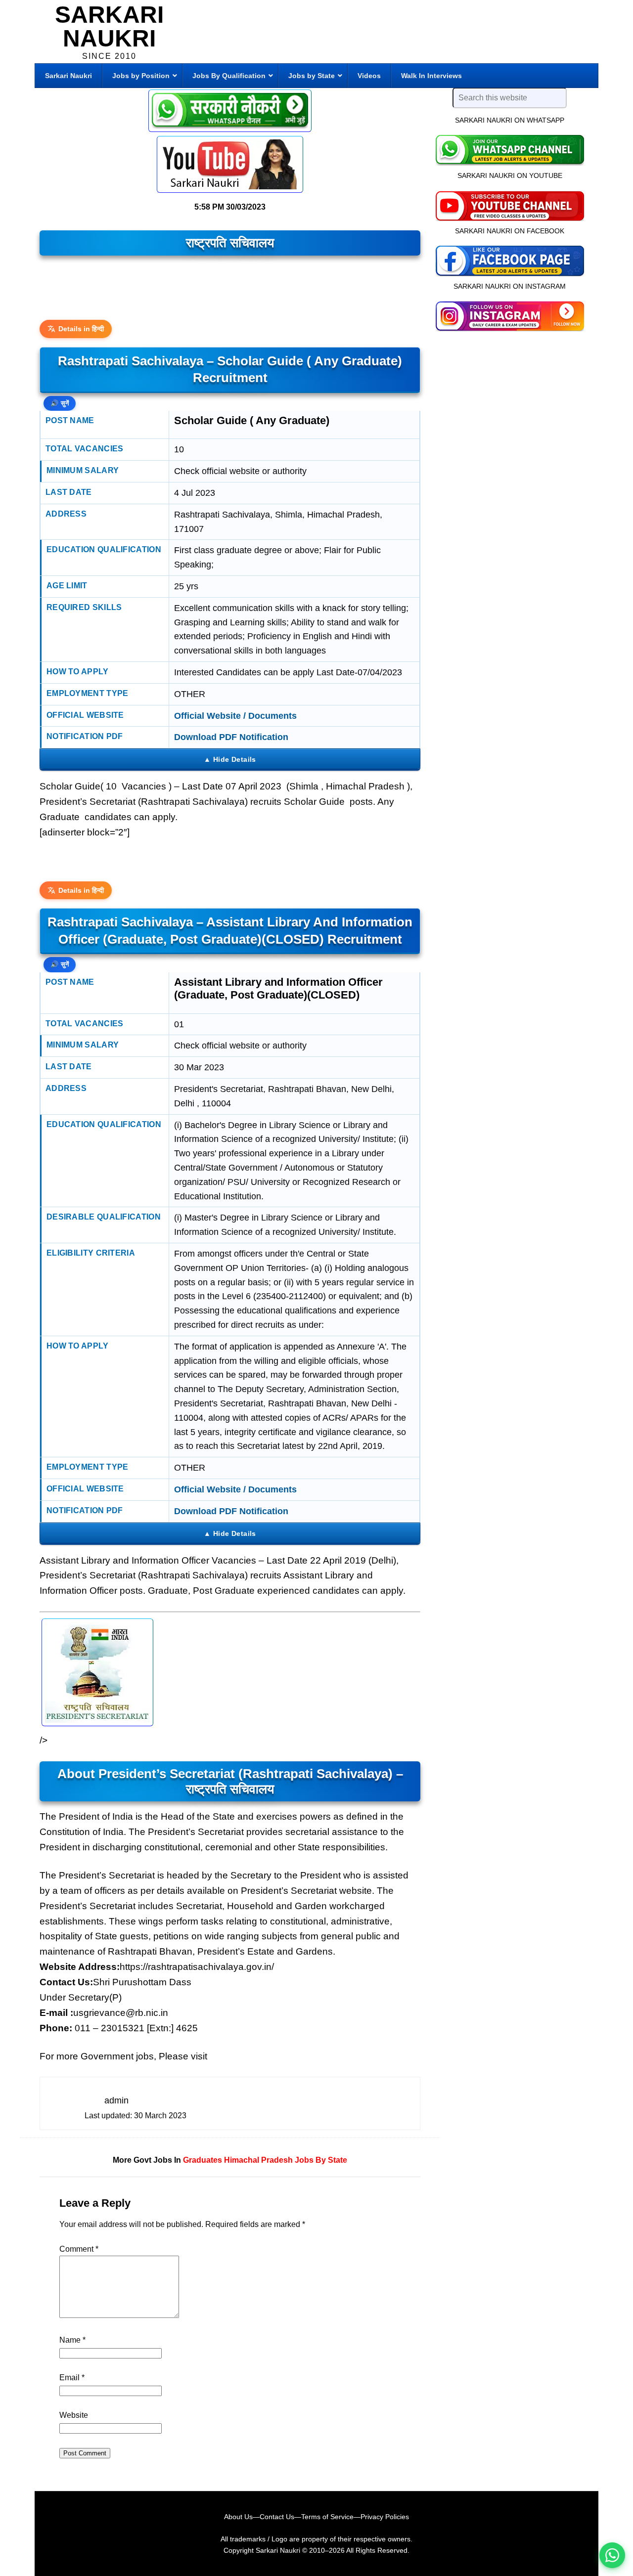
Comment (79, 2249)
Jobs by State (321, 2160)
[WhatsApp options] (612, 2555)
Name (72, 2340)
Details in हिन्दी (81, 329)
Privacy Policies (385, 2517)
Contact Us (277, 2517)
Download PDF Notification (231, 737)
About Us (238, 2517)
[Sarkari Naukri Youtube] (230, 164)
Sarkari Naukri (109, 26)
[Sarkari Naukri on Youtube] (510, 205)
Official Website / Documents (235, 716)
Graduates (203, 2160)
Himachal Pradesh (258, 2160)
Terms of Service (327, 2517)
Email (72, 2378)
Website (74, 2415)
